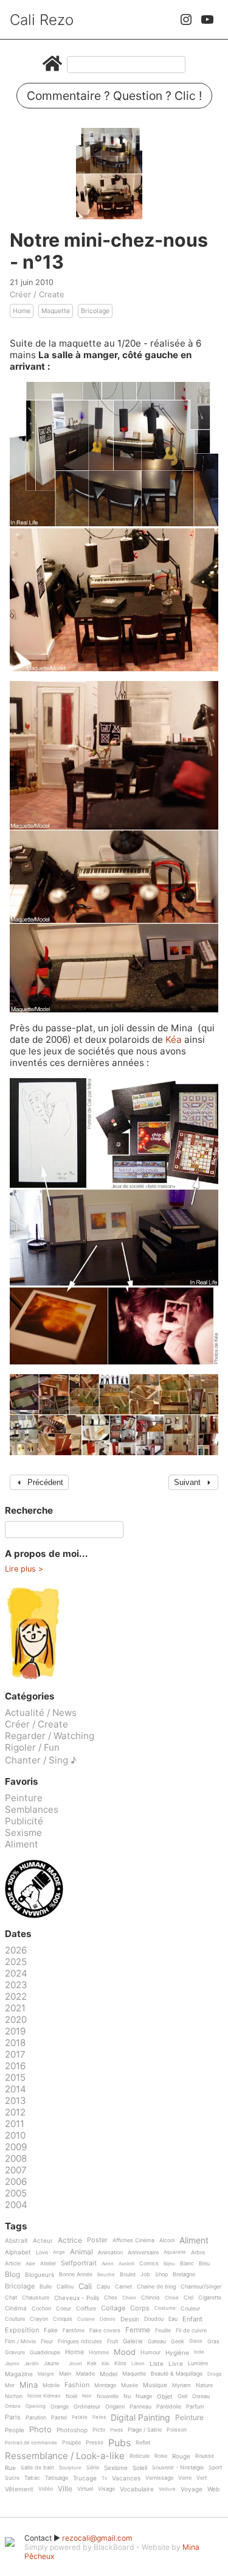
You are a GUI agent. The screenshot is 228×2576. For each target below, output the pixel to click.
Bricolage (95, 311)
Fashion (77, 2385)
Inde (199, 2352)
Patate (80, 2417)
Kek (92, 2363)
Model (109, 2374)
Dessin (130, 2319)
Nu (127, 2396)
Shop (161, 2274)
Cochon (41, 2309)
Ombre (13, 2406)
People (15, 2430)
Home (22, 311)
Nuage (144, 2396)
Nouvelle (108, 2396)
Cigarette (210, 2298)
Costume (165, 2308)
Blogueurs (40, 2275)
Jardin (32, 2364)
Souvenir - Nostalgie (178, 2468)
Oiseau (201, 2396)
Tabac (32, 2478)
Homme (99, 2352)
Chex (111, 2298)
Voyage (192, 2489)
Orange (60, 2407)
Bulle (46, 2287)
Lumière (198, 2363)
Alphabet (18, 2252)
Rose (161, 2456)
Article (13, 2264)
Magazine (19, 2374)
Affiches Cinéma (133, 2240)
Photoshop (72, 2430)
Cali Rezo (42, 20)
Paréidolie (169, 2407)
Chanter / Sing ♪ (41, 1760)
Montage (105, 2385)
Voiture (167, 2489)
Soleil (140, 2468)
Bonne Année (76, 2274)
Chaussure (36, 2298)
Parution (36, 2418)
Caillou (65, 2287)
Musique (155, 2385)
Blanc (187, 2264)
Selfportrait (79, 2264)
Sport (215, 2468)
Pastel (59, 2418)
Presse (95, 2443)
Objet (165, 2397)
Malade (85, 2374)
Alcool (167, 2240)
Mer (10, 2385)
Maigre (46, 2374)
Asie (30, 2264)
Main (65, 2374)
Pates (99, 2417)
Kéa (175, 1039)
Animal (81, 2252)
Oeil (182, 2396)
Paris (13, 2418)
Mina (29, 2385)
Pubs (119, 2443)
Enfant (192, 2320)
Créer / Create (37, 294)
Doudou (154, 2319)
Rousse (205, 2456)
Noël (71, 2396)
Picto (99, 2430)
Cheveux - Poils (77, 2298)
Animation (110, 2253)
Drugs (214, 2374)
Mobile (51, 2385)
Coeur (64, 2309)
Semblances (32, 1809)
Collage (113, 2309)
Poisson (177, 2430)
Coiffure (86, 2309)
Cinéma (16, 2308)
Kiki (105, 2364)
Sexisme (23, 1833)
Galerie (133, 2341)
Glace (196, 2341)
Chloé (172, 2298)
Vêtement (19, 2489)
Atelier (48, 2264)
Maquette (56, 311)
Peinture (24, 1798)
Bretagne (184, 2274)
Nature (204, 2385)
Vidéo (46, 2489)
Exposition (22, 2331)
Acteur (43, 2241)
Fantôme (74, 2331)
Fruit (112, 2341)
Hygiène (177, 2353)
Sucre (12, 2478)
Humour (150, 2352)
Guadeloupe (45, 2352)
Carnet (123, 2287)
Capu (103, 2287)
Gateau (157, 2341)
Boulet (128, 2274)
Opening (36, 2406)
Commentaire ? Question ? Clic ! (114, 96)
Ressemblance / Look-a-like (65, 2456)
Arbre (198, 2253)
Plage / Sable (145, 2430)
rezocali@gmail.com (97, 2538)
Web (213, 2489)
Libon (138, 2364)
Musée (130, 2385)
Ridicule (140, 2456)
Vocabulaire (137, 2489)
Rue (10, 2468)
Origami (115, 2407)
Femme (138, 2330)
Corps (140, 2309)
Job (145, 2274)
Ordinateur (87, 2407)
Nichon (14, 2396)
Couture (15, 2319)
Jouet (75, 2364)
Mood (125, 2352)
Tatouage (57, 2478)
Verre (185, 2478)
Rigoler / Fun (32, 1747)
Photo (40, 2430)
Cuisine (86, 2319)
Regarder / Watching (50, 1736)
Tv (104, 2478)
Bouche (106, 2275)
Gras (213, 2341)
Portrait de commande (31, 2443)
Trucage (85, 2478)
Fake (51, 2330)
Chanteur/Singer (201, 2287)
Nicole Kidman (44, 2396)
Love (42, 2253)
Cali (85, 2287)
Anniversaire (143, 2253)
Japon (12, 2364)
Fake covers (105, 2331)
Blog (12, 2275)
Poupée (71, 2443)
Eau (173, 2319)
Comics (149, 2264)
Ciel (188, 2298)
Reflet (143, 2443)
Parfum (195, 2407)
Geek (178, 2341)
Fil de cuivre (191, 2331)
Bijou (169, 2264)
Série (93, 2468)
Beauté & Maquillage (177, 2374)
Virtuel (85, 2489)
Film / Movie (20, 2341)
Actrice (70, 2241)
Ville (65, 2489)
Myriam (181, 2385)
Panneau (140, 2407)
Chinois (150, 2298)
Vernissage (159, 2478)
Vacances (126, 2478)
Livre (176, 2364)
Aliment (22, 1844)
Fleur (47, 2341)
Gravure (15, 2352)
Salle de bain (37, 2468)
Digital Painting (140, 2418)
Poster (97, 2240)
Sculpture (70, 2468)
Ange (59, 2252)
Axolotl (126, 2264)
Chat (11, 2298)
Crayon (39, 2319)
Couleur (190, 2309)
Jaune (51, 2363)
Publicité (24, 1821)
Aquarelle (175, 2252)
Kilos (120, 2363)
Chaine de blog (156, 2287)
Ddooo (108, 2319)
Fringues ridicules (80, 2341)
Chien (129, 2298)
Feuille (163, 2331)
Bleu (204, 2264)
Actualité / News (41, 1713)
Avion (108, 2264)
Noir (87, 2396)
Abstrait (16, 2241)
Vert (202, 2478)
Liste (157, 2364)
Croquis (63, 2319)
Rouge (181, 2456)
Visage (106, 2489)
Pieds (116, 2430)
